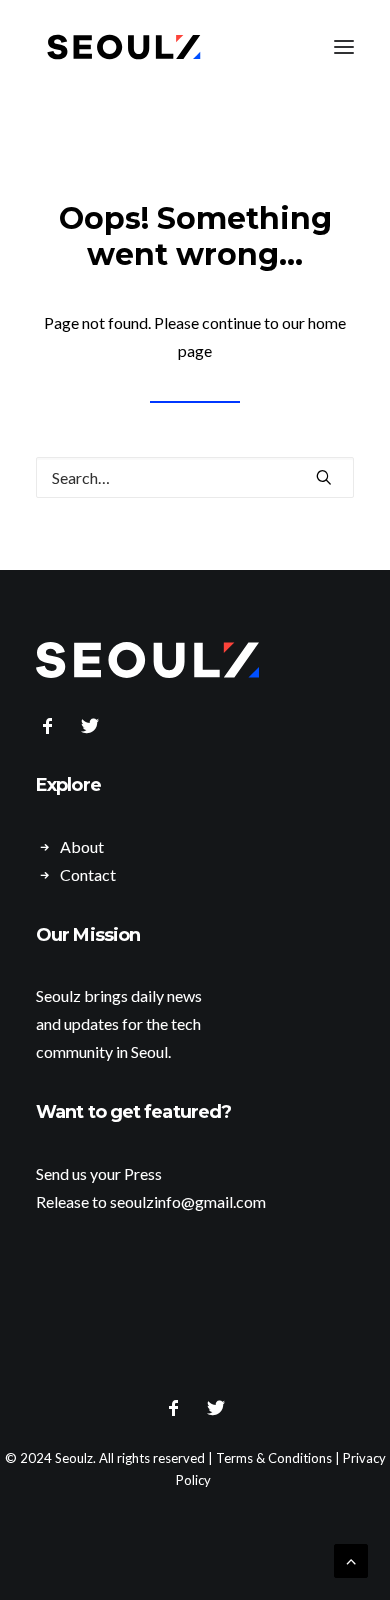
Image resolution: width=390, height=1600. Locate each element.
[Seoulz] (124, 47)
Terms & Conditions (274, 1458)
